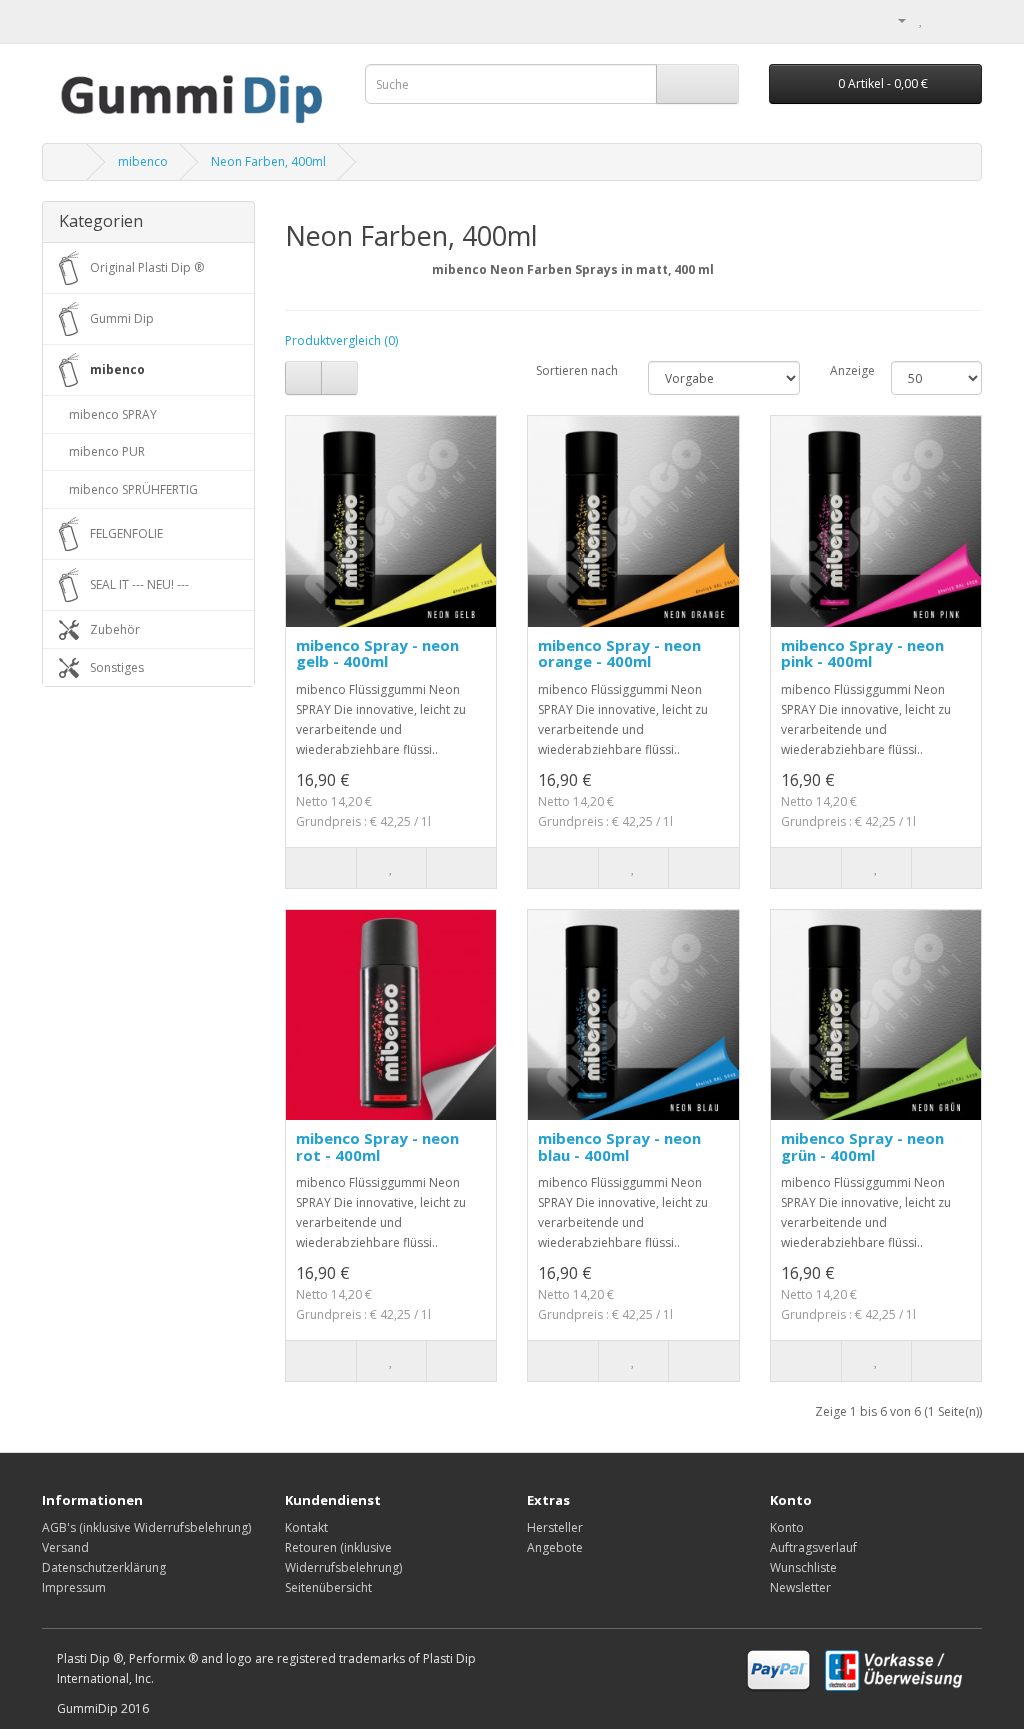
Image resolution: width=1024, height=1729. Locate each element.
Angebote (555, 1547)
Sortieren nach (577, 370)
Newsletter (800, 1587)
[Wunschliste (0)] (921, 19)
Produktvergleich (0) (341, 340)
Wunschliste (803, 1567)
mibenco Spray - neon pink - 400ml (862, 653)
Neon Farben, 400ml (268, 161)
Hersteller (555, 1527)
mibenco (143, 161)
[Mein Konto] (894, 19)
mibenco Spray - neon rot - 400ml (377, 1146)
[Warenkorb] (942, 19)
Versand (65, 1547)
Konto (787, 1527)
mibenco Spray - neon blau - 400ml (619, 1146)
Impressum (74, 1587)
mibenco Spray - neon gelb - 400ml (377, 653)
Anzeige (845, 370)
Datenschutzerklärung (104, 1567)
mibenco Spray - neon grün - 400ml (862, 1146)
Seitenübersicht (328, 1587)
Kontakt (306, 1527)
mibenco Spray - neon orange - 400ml (619, 653)
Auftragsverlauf (813, 1547)
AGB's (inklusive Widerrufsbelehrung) (146, 1527)
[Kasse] (966, 19)
